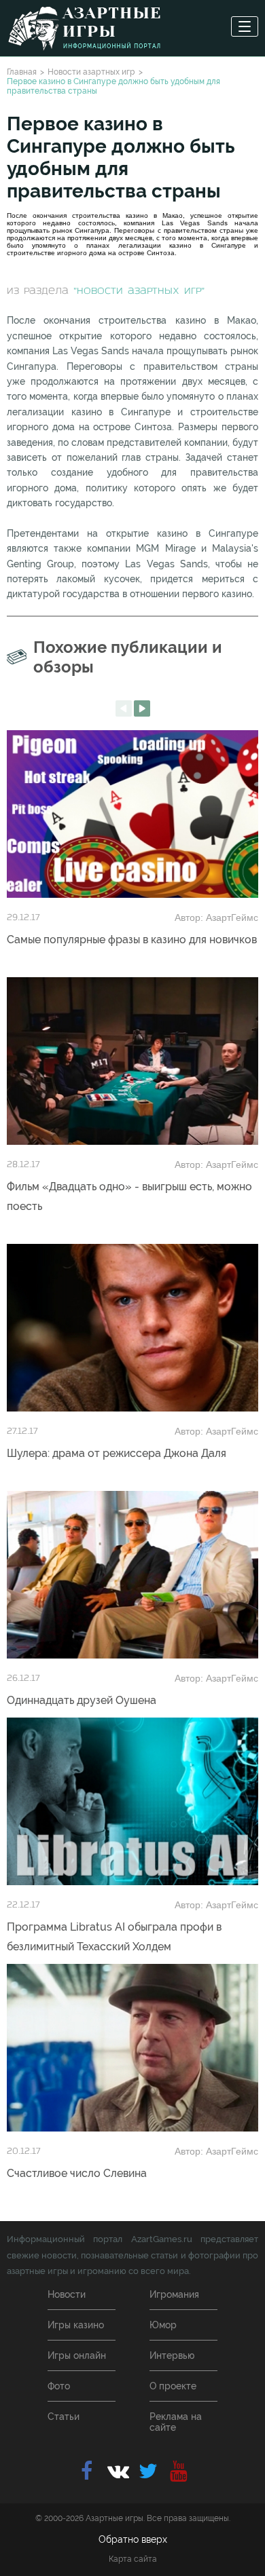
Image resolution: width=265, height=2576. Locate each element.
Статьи (64, 2417)
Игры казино (76, 2325)
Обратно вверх (133, 2539)
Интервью (172, 2355)
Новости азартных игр (91, 72)
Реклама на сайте (176, 2422)
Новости (67, 2294)
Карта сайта (133, 2559)
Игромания (174, 2294)
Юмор (163, 2325)
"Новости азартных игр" (139, 291)
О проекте (173, 2386)
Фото (59, 2386)
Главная (22, 72)
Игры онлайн (77, 2355)
